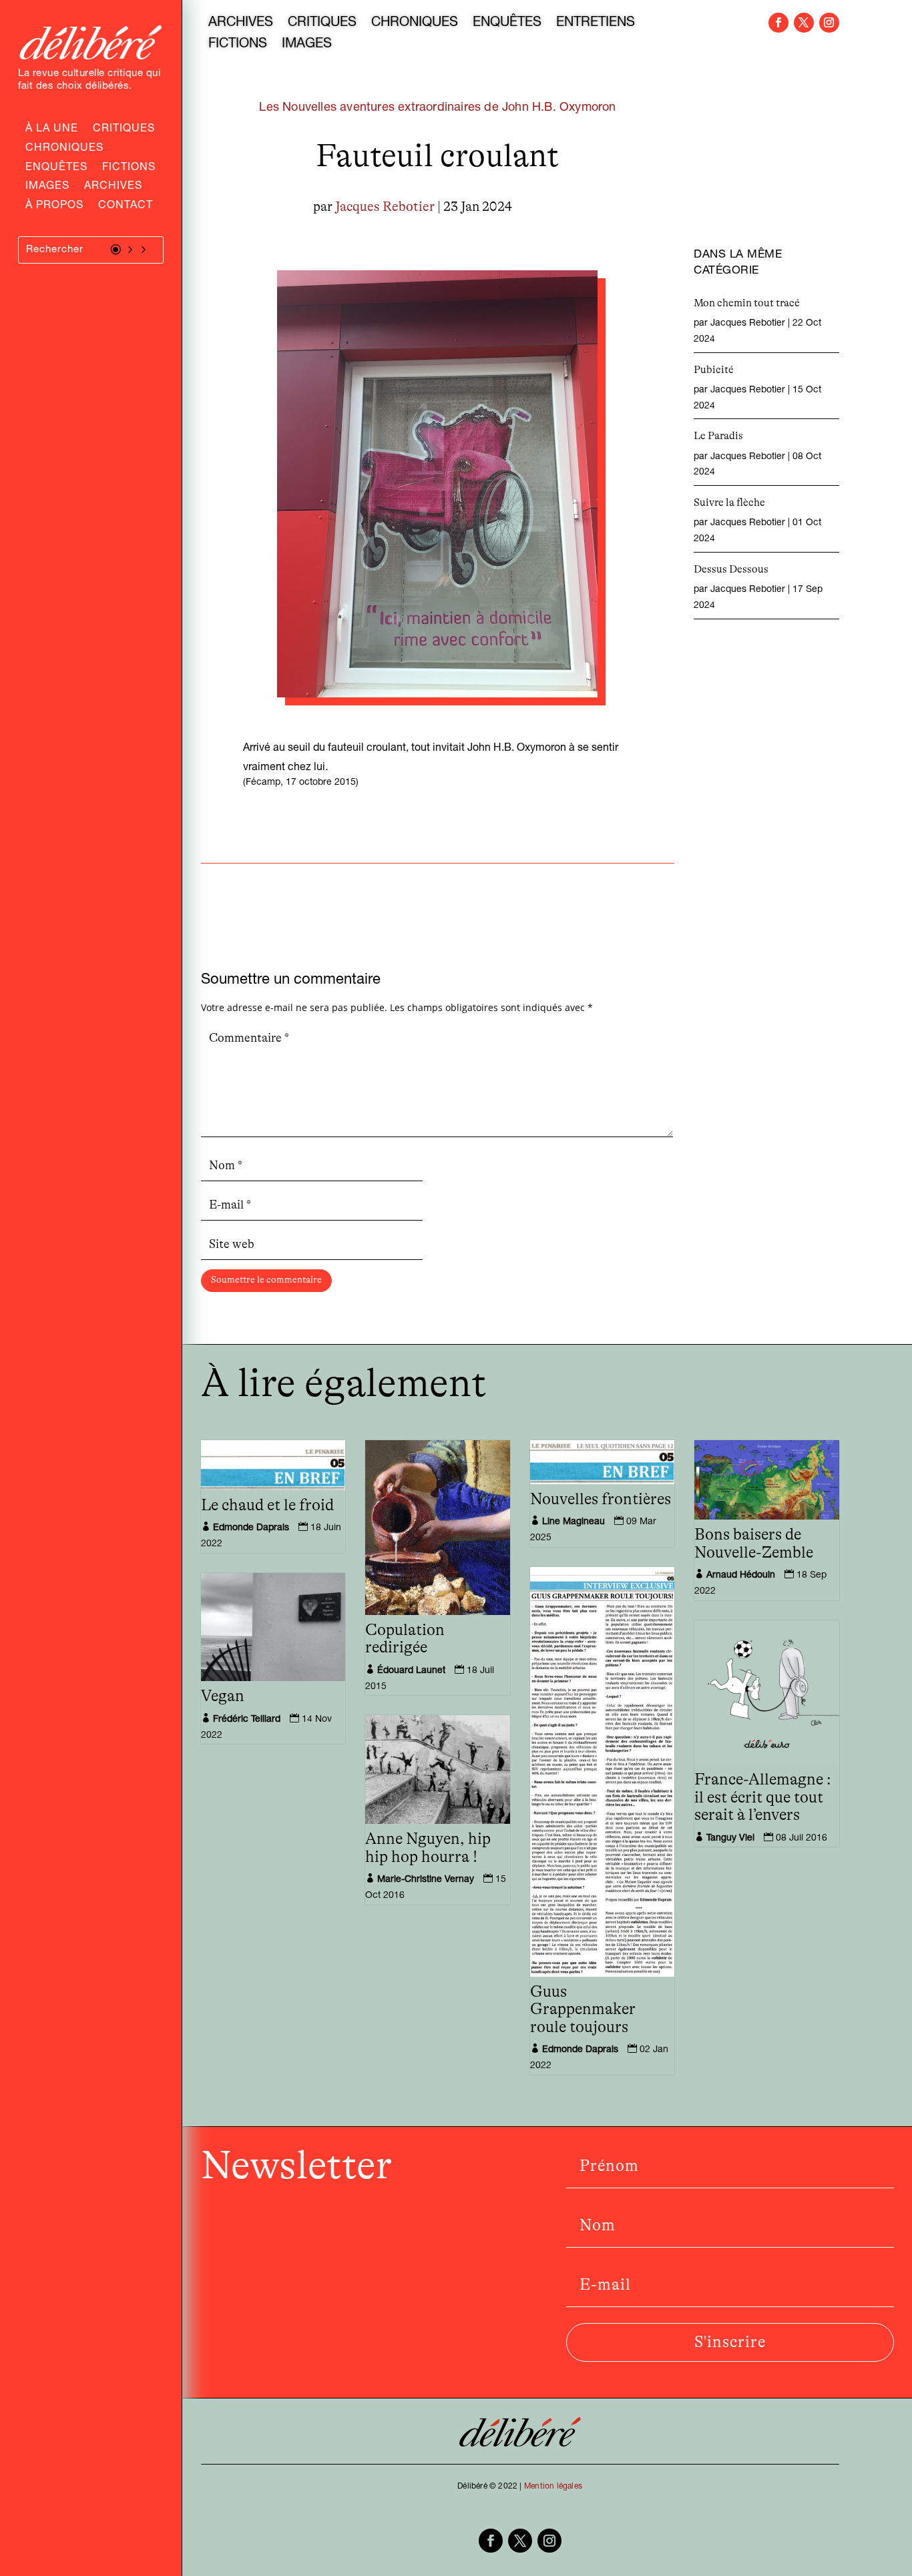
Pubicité (714, 370)
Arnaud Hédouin (741, 1576)
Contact (126, 207)
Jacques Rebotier (385, 207)
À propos (54, 207)
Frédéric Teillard (247, 1720)
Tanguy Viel (730, 1839)
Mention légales (553, 2487)
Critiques (124, 130)
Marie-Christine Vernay (426, 1880)
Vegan (223, 1696)
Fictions (129, 169)
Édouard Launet (411, 1671)
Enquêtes (56, 169)
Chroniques (64, 149)
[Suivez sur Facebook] (778, 23)
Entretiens (596, 24)
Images (47, 188)
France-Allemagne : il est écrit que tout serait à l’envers (763, 1798)
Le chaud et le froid (267, 1506)
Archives (113, 188)
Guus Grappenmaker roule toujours (583, 2010)
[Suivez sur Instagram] (829, 23)
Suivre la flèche (729, 503)
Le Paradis (718, 436)
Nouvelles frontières (601, 1500)
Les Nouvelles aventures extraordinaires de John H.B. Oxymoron (437, 108)
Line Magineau (574, 1522)
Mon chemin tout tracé (747, 303)
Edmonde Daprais (251, 1528)
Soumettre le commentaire (266, 1280)
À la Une (52, 130)
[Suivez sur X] (804, 23)
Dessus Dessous (731, 569)
